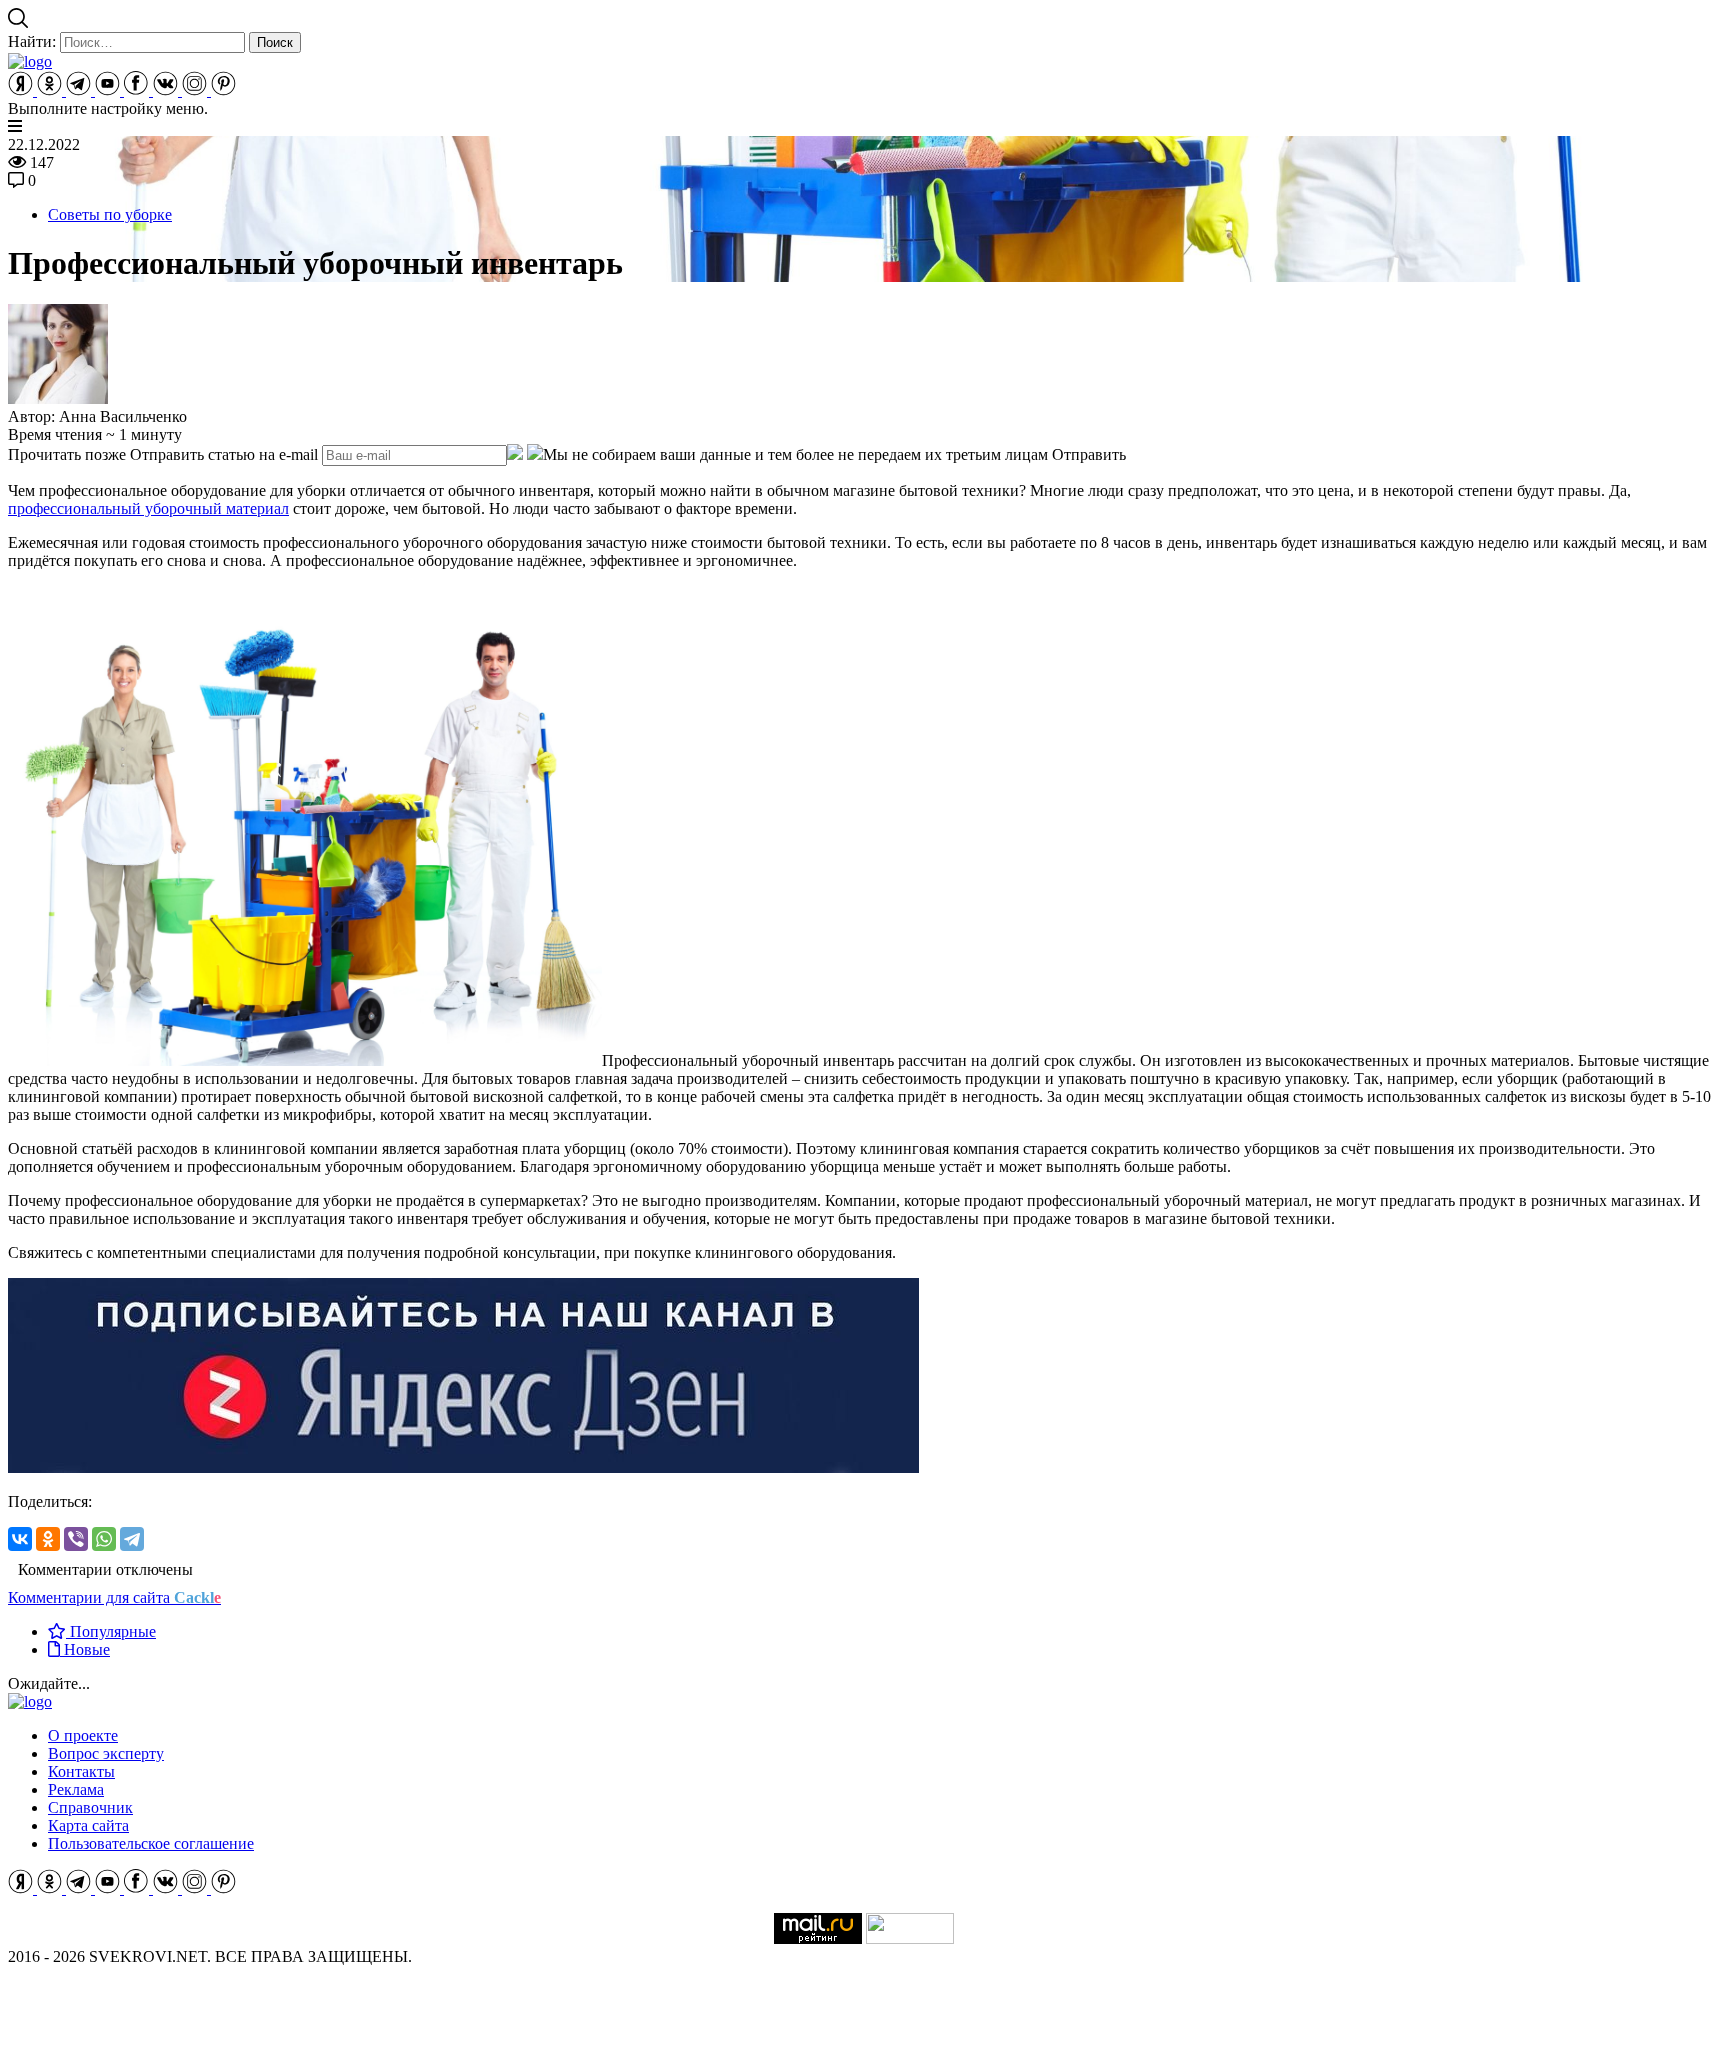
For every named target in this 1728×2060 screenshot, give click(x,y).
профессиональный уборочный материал (148, 508)
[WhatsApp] (104, 1539)
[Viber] (76, 1539)
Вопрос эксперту (106, 1753)
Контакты (81, 1771)
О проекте (83, 1735)
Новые (85, 1649)
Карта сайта (88, 1825)
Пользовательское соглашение (151, 1843)
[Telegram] (132, 1539)
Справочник (90, 1807)
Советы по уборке (110, 214)
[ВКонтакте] (20, 1539)
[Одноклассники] (48, 1539)
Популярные (111, 1631)
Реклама (76, 1789)
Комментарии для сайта (114, 1597)
